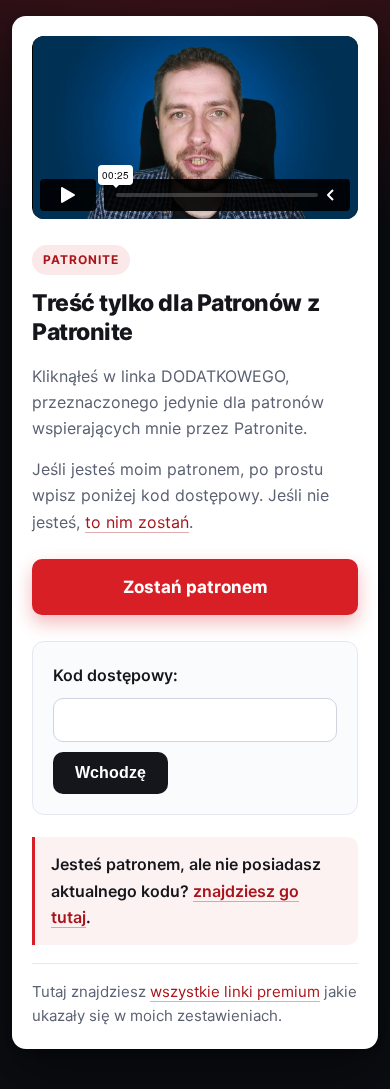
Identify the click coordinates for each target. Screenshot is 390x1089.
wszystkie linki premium (235, 991)
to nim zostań (137, 522)
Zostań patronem (195, 587)
